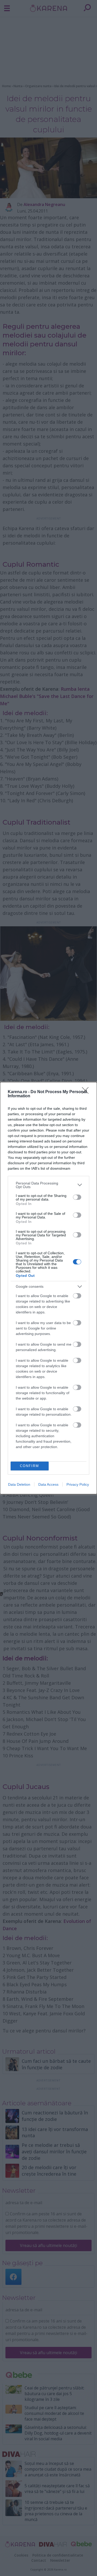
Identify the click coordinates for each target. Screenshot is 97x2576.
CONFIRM (29, 1466)
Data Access (48, 1484)
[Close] (87, 1092)
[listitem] (48, 1185)
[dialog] (48, 1288)
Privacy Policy (78, 1484)
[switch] (77, 1197)
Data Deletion (19, 1484)
